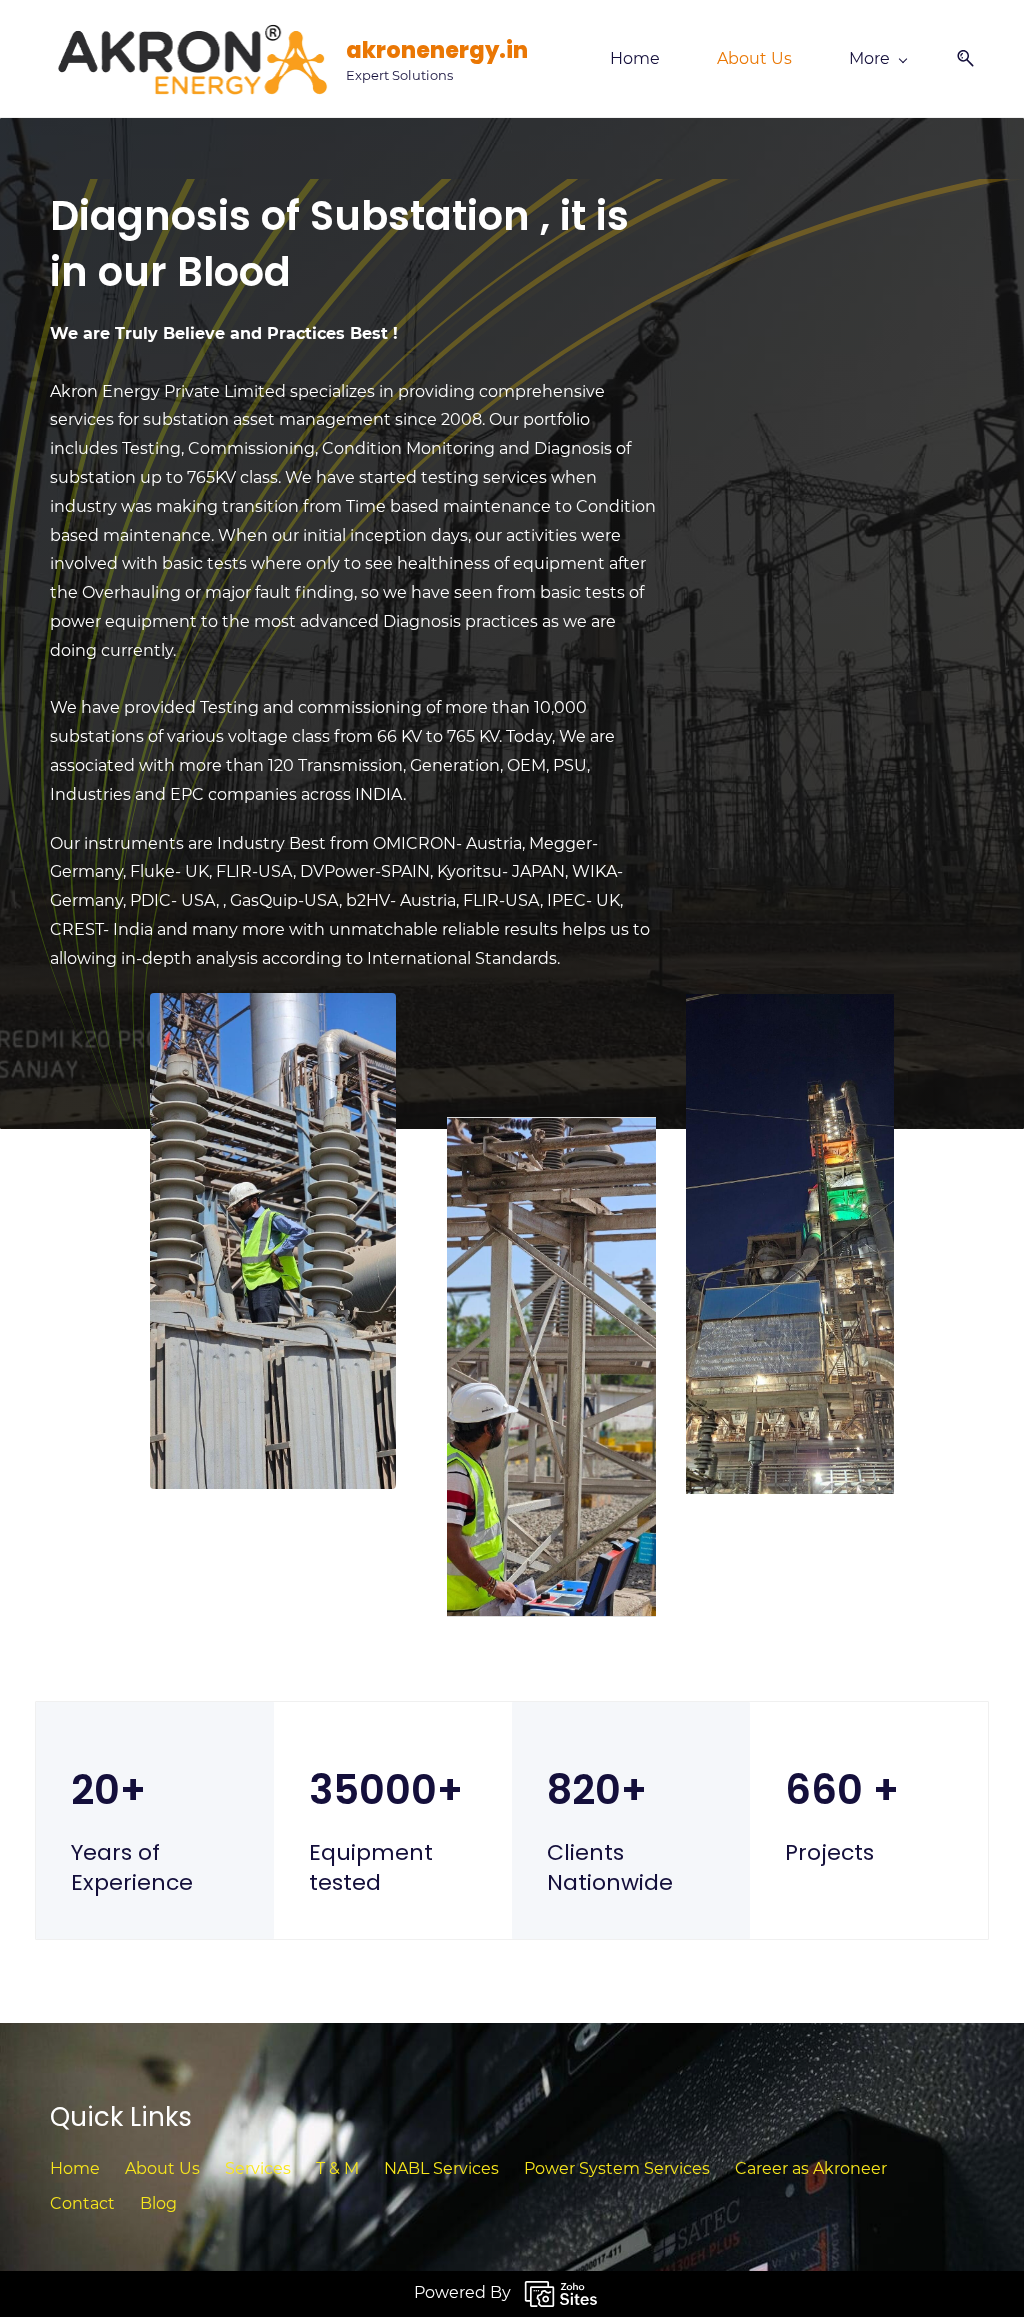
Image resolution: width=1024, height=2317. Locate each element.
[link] (552, 1130)
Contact (82, 2203)
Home (75, 2168)
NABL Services (441, 2168)
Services (258, 2168)
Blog (158, 2203)
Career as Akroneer (811, 2168)
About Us (162, 2168)
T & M (337, 2168)
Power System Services (617, 2168)
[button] (958, 58)
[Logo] (190, 58)
